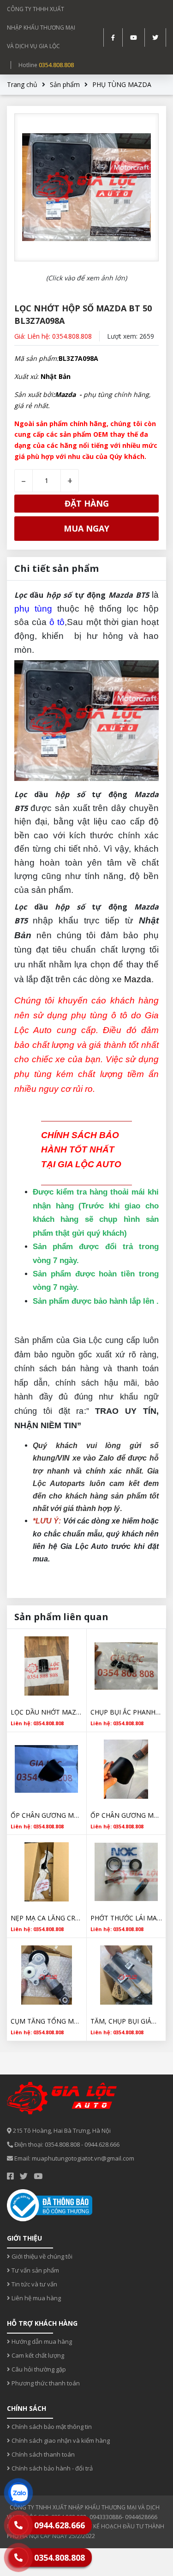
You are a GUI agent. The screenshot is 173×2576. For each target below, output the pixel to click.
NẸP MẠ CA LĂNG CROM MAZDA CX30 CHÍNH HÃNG (47, 1918)
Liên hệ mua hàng (36, 2298)
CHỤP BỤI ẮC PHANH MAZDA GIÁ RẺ (126, 1712)
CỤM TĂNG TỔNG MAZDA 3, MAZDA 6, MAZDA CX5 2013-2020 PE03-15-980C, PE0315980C (47, 2021)
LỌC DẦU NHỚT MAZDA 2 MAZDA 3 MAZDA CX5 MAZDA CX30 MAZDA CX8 (47, 1712)
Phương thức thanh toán (45, 2383)
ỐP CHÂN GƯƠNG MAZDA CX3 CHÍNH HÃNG (126, 1815)
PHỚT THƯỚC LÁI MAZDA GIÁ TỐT (126, 1918)
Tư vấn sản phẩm (35, 2270)
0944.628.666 (102, 2144)
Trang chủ (22, 84)
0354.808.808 (56, 65)
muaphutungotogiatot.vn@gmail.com (83, 2158)
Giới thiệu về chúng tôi (41, 2256)
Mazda (137, 979)
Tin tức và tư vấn (34, 2284)
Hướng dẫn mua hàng (41, 2341)
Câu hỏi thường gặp (38, 2369)
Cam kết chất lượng (37, 2355)
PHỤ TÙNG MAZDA (122, 84)
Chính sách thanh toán (42, 2454)
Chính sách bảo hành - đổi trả (51, 2468)
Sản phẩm (65, 84)
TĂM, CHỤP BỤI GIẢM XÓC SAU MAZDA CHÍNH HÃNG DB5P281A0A (126, 2021)
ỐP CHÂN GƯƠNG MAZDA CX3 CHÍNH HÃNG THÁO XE (47, 1815)
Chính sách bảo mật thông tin (51, 2427)
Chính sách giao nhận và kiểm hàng (60, 2440)
